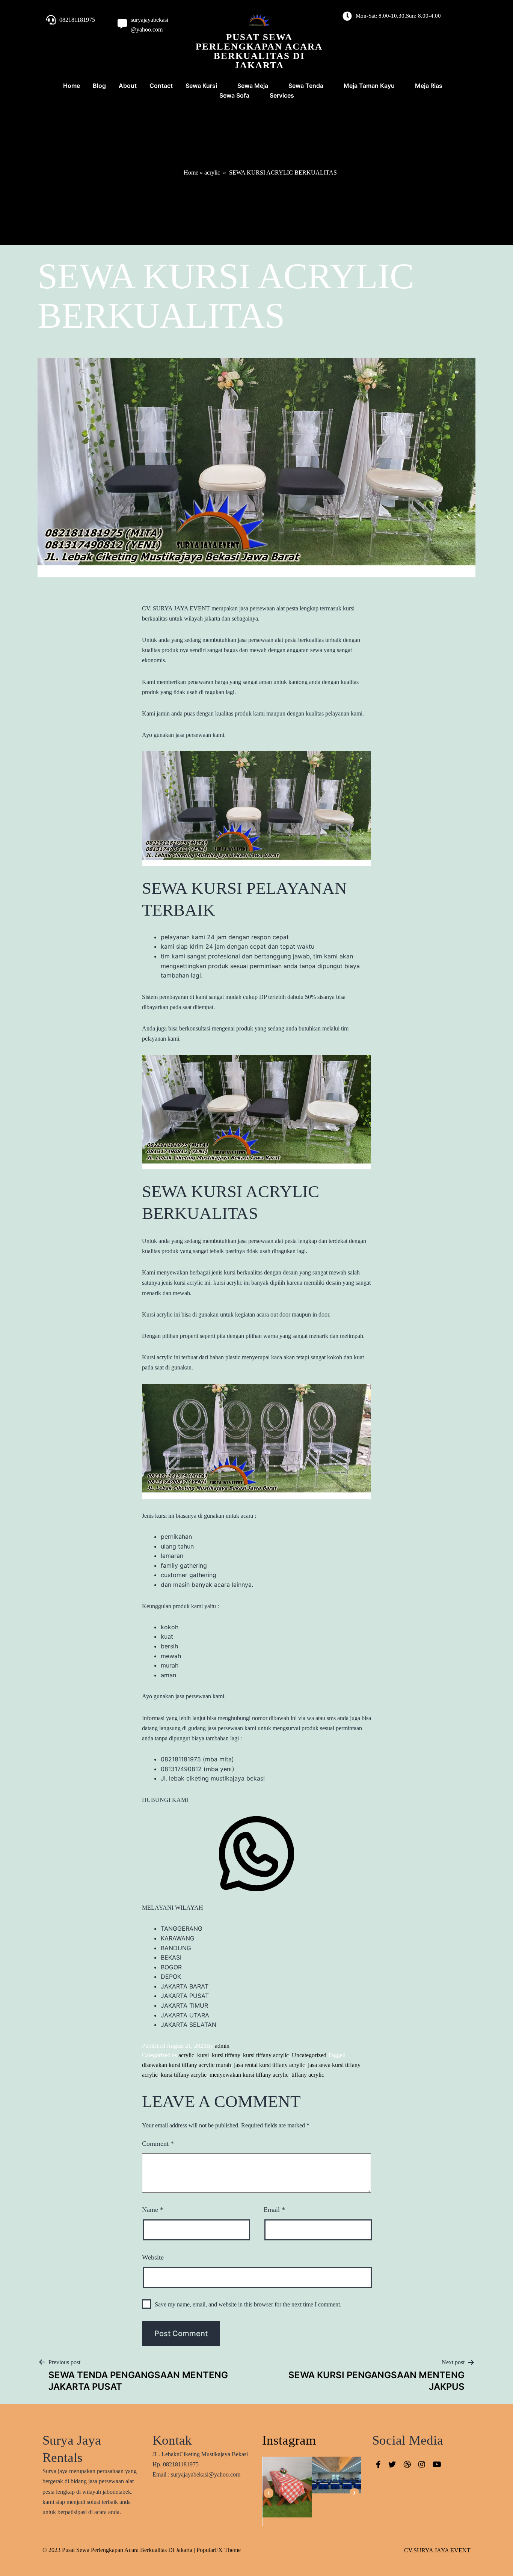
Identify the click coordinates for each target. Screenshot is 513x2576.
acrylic (212, 172)
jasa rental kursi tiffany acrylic (269, 2065)
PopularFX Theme (219, 2550)
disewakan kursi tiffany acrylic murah (186, 2065)
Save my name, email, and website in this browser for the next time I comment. (248, 2304)
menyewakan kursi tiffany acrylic (249, 2075)
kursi (203, 2055)
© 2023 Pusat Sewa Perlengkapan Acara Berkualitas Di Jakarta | (119, 2550)
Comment (158, 2144)
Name (153, 2210)
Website (153, 2257)
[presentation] (269, 2493)
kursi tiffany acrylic (266, 2055)
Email (274, 2210)
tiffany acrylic (308, 2075)
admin (222, 2046)
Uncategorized (309, 2055)
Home (191, 172)
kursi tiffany (226, 2055)
